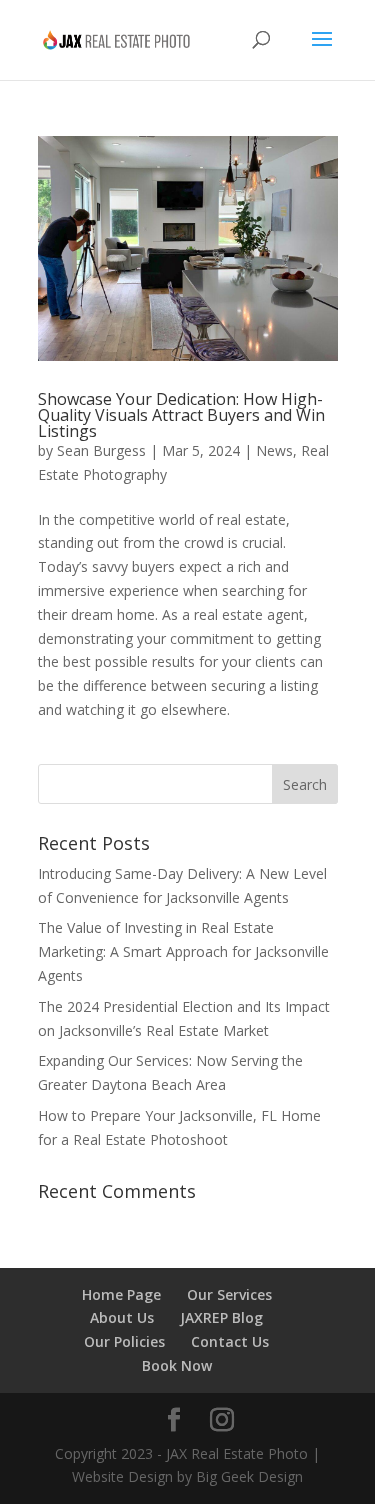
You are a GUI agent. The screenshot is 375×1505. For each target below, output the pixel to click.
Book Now (177, 1365)
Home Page (121, 1294)
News (274, 450)
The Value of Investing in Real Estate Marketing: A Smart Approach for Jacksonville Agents (183, 951)
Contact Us (230, 1341)
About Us (122, 1317)
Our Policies (124, 1341)
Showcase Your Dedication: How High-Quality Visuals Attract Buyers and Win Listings (181, 415)
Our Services (229, 1294)
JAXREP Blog (221, 1317)
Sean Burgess (101, 450)
